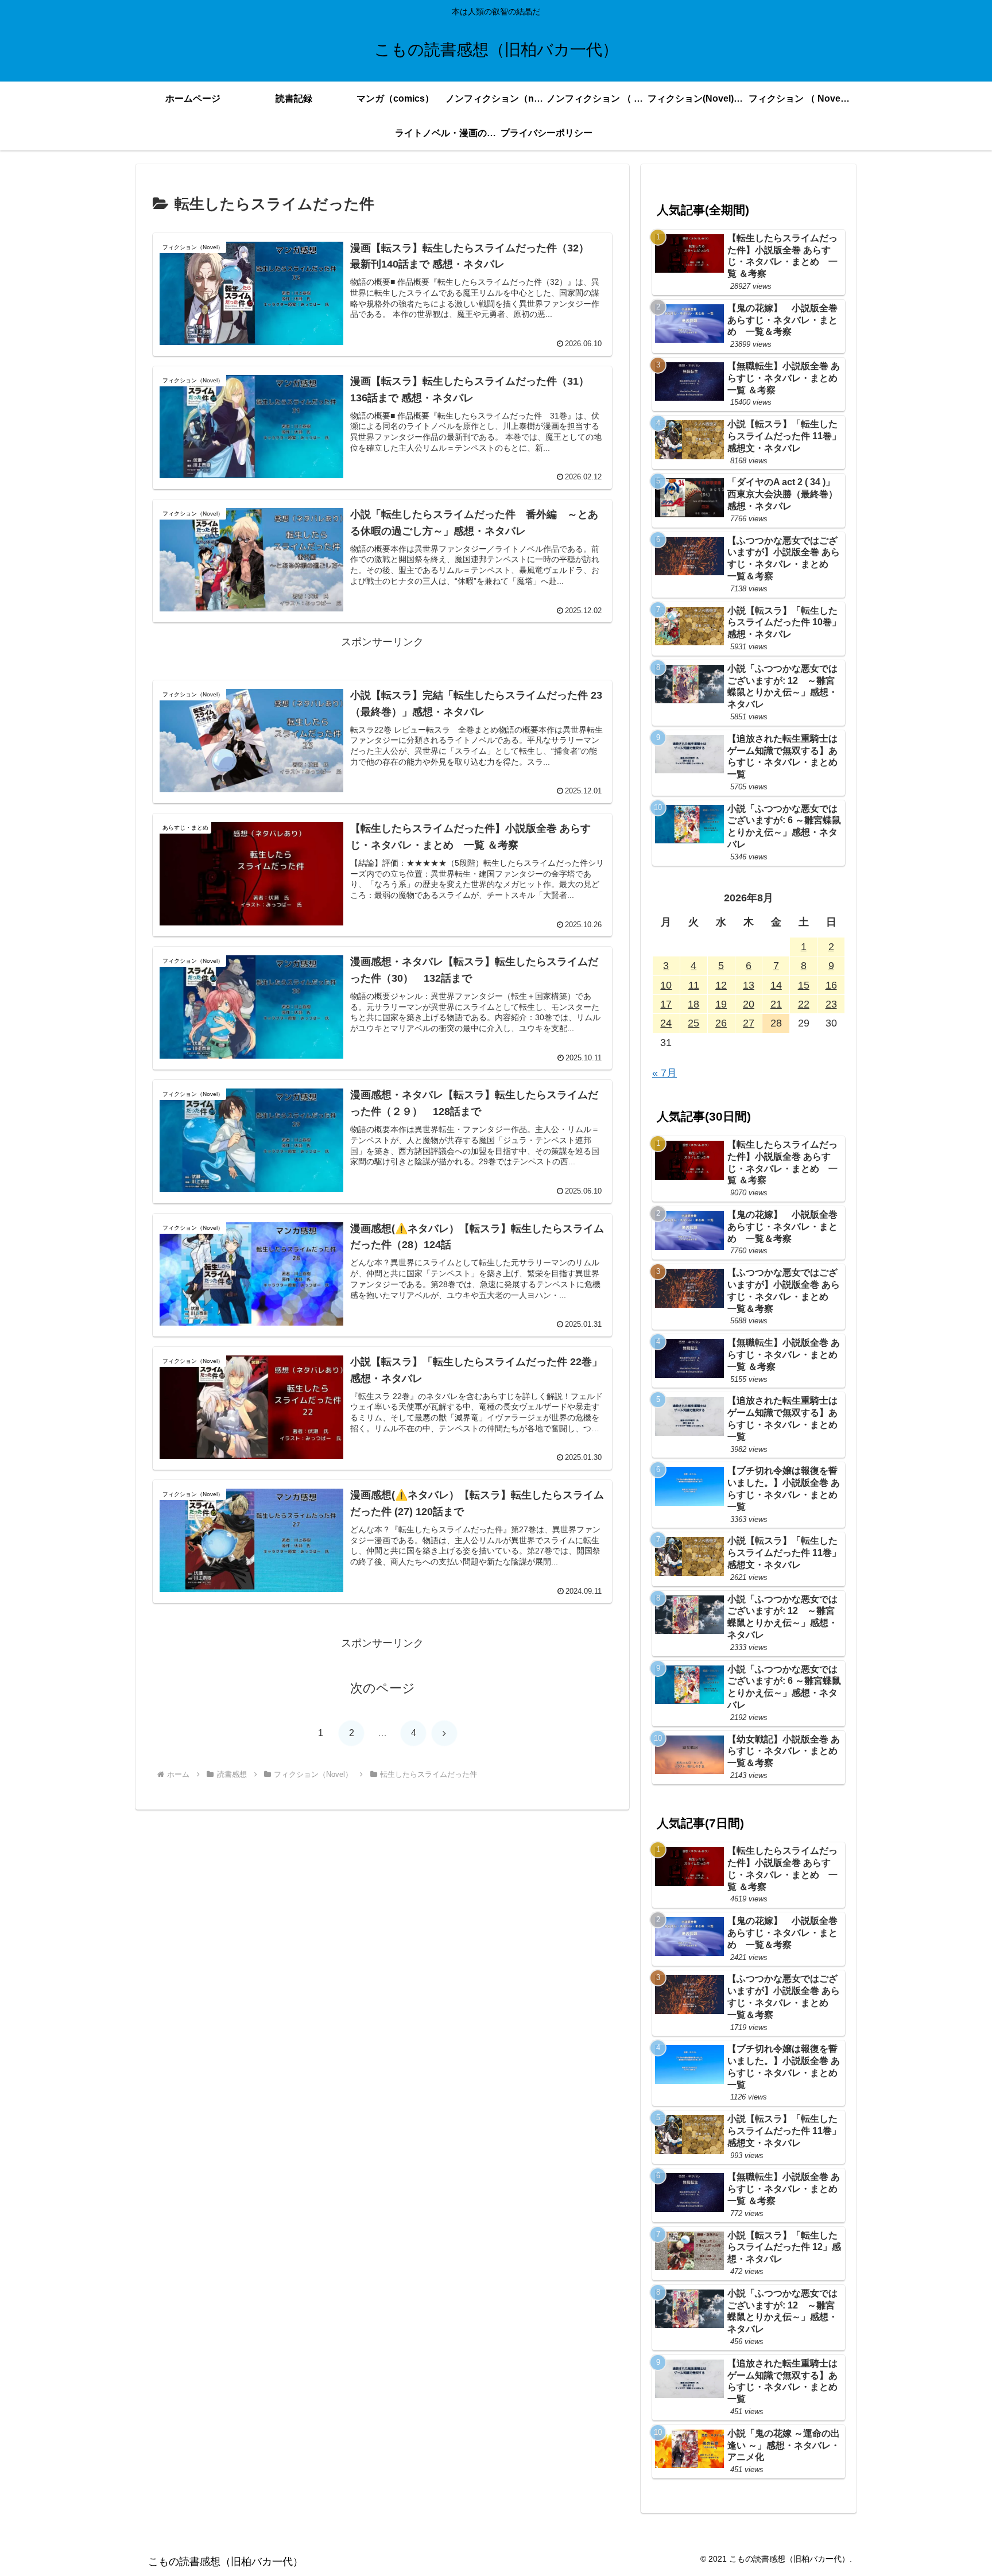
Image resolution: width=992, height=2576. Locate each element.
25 (693, 1023)
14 (776, 985)
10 (666, 985)
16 (831, 985)
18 (693, 1004)
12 (721, 985)
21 (776, 1004)
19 (721, 1004)
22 (804, 1004)
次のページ (383, 1688)
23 (831, 1004)
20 (749, 1004)
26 (721, 1023)
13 (749, 985)
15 (804, 985)
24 (666, 1023)
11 (694, 985)
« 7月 (664, 1073)
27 (749, 1023)
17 (666, 1004)
